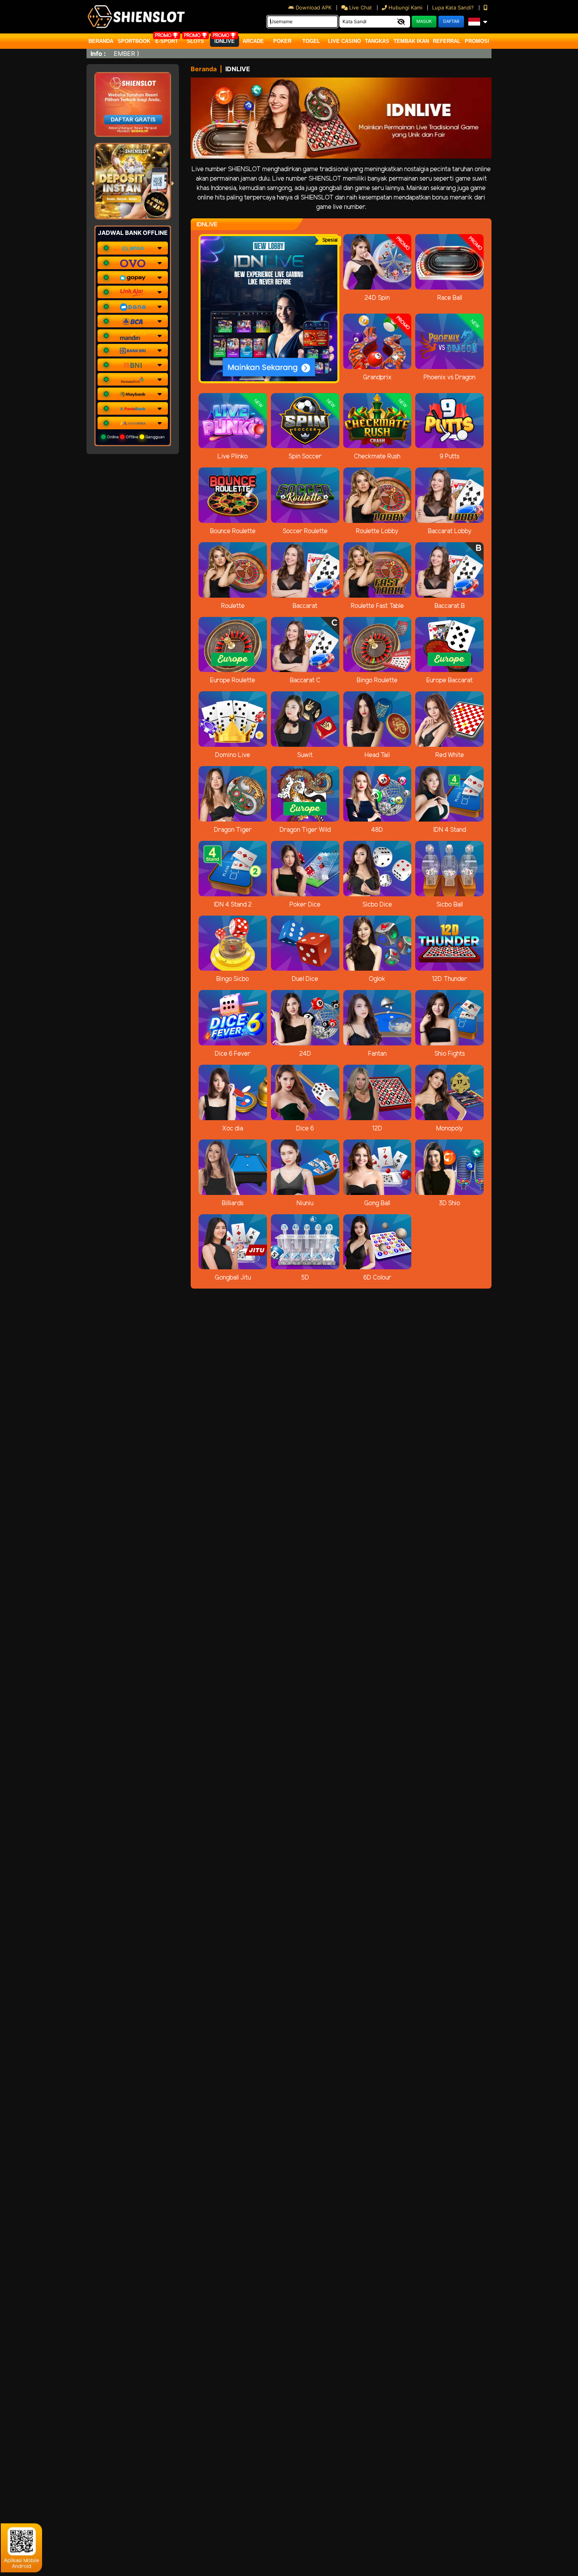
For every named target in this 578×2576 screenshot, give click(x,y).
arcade (253, 41)
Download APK (314, 7)
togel (311, 41)
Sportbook (134, 41)
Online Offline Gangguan (135, 437)
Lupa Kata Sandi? (454, 7)
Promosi (477, 41)
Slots (195, 41)
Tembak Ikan (411, 41)
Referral (447, 41)
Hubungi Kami (405, 7)
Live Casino (344, 41)
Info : (98, 54)
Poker (282, 41)
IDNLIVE (225, 41)
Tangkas (377, 41)
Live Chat (360, 7)
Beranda (101, 41)
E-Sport (167, 41)
